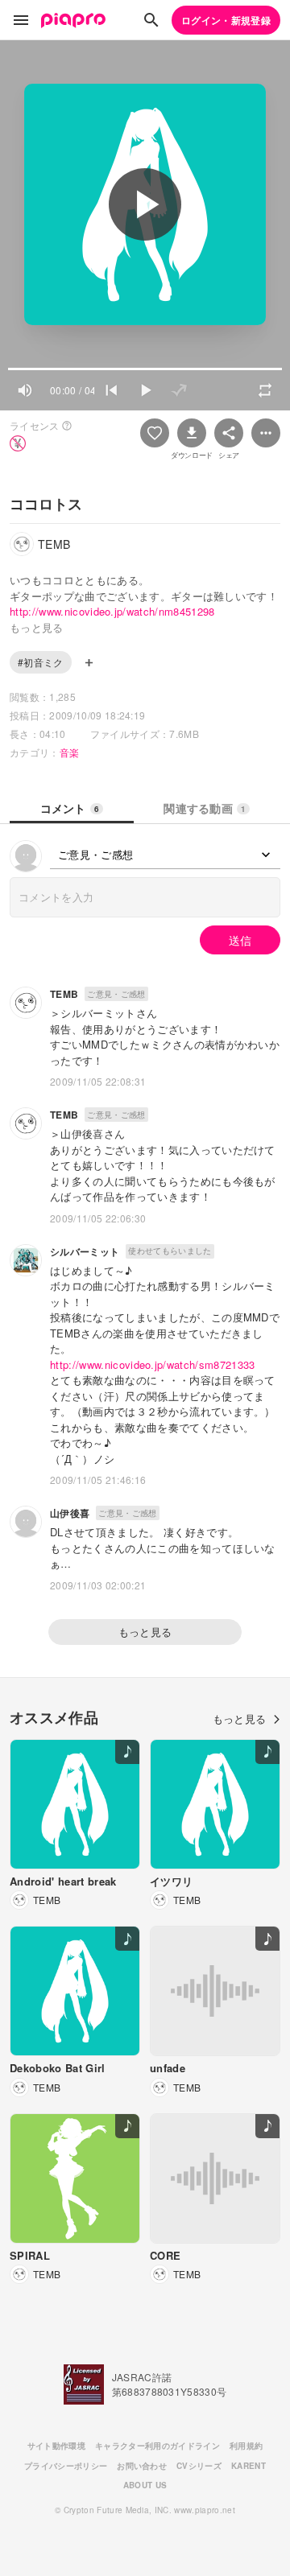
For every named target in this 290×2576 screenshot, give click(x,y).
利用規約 (246, 2446)
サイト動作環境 (56, 2446)
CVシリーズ (199, 2466)
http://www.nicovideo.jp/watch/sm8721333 (153, 1364)
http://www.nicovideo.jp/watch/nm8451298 (112, 611)
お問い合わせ (142, 2466)
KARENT (249, 2466)
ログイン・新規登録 (226, 20)
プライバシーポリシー (66, 2466)
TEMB (64, 994)
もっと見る (145, 1632)
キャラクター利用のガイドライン (157, 2446)
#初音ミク (41, 662)
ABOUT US (145, 2485)
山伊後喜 (70, 1513)
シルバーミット (85, 1251)
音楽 (70, 752)
